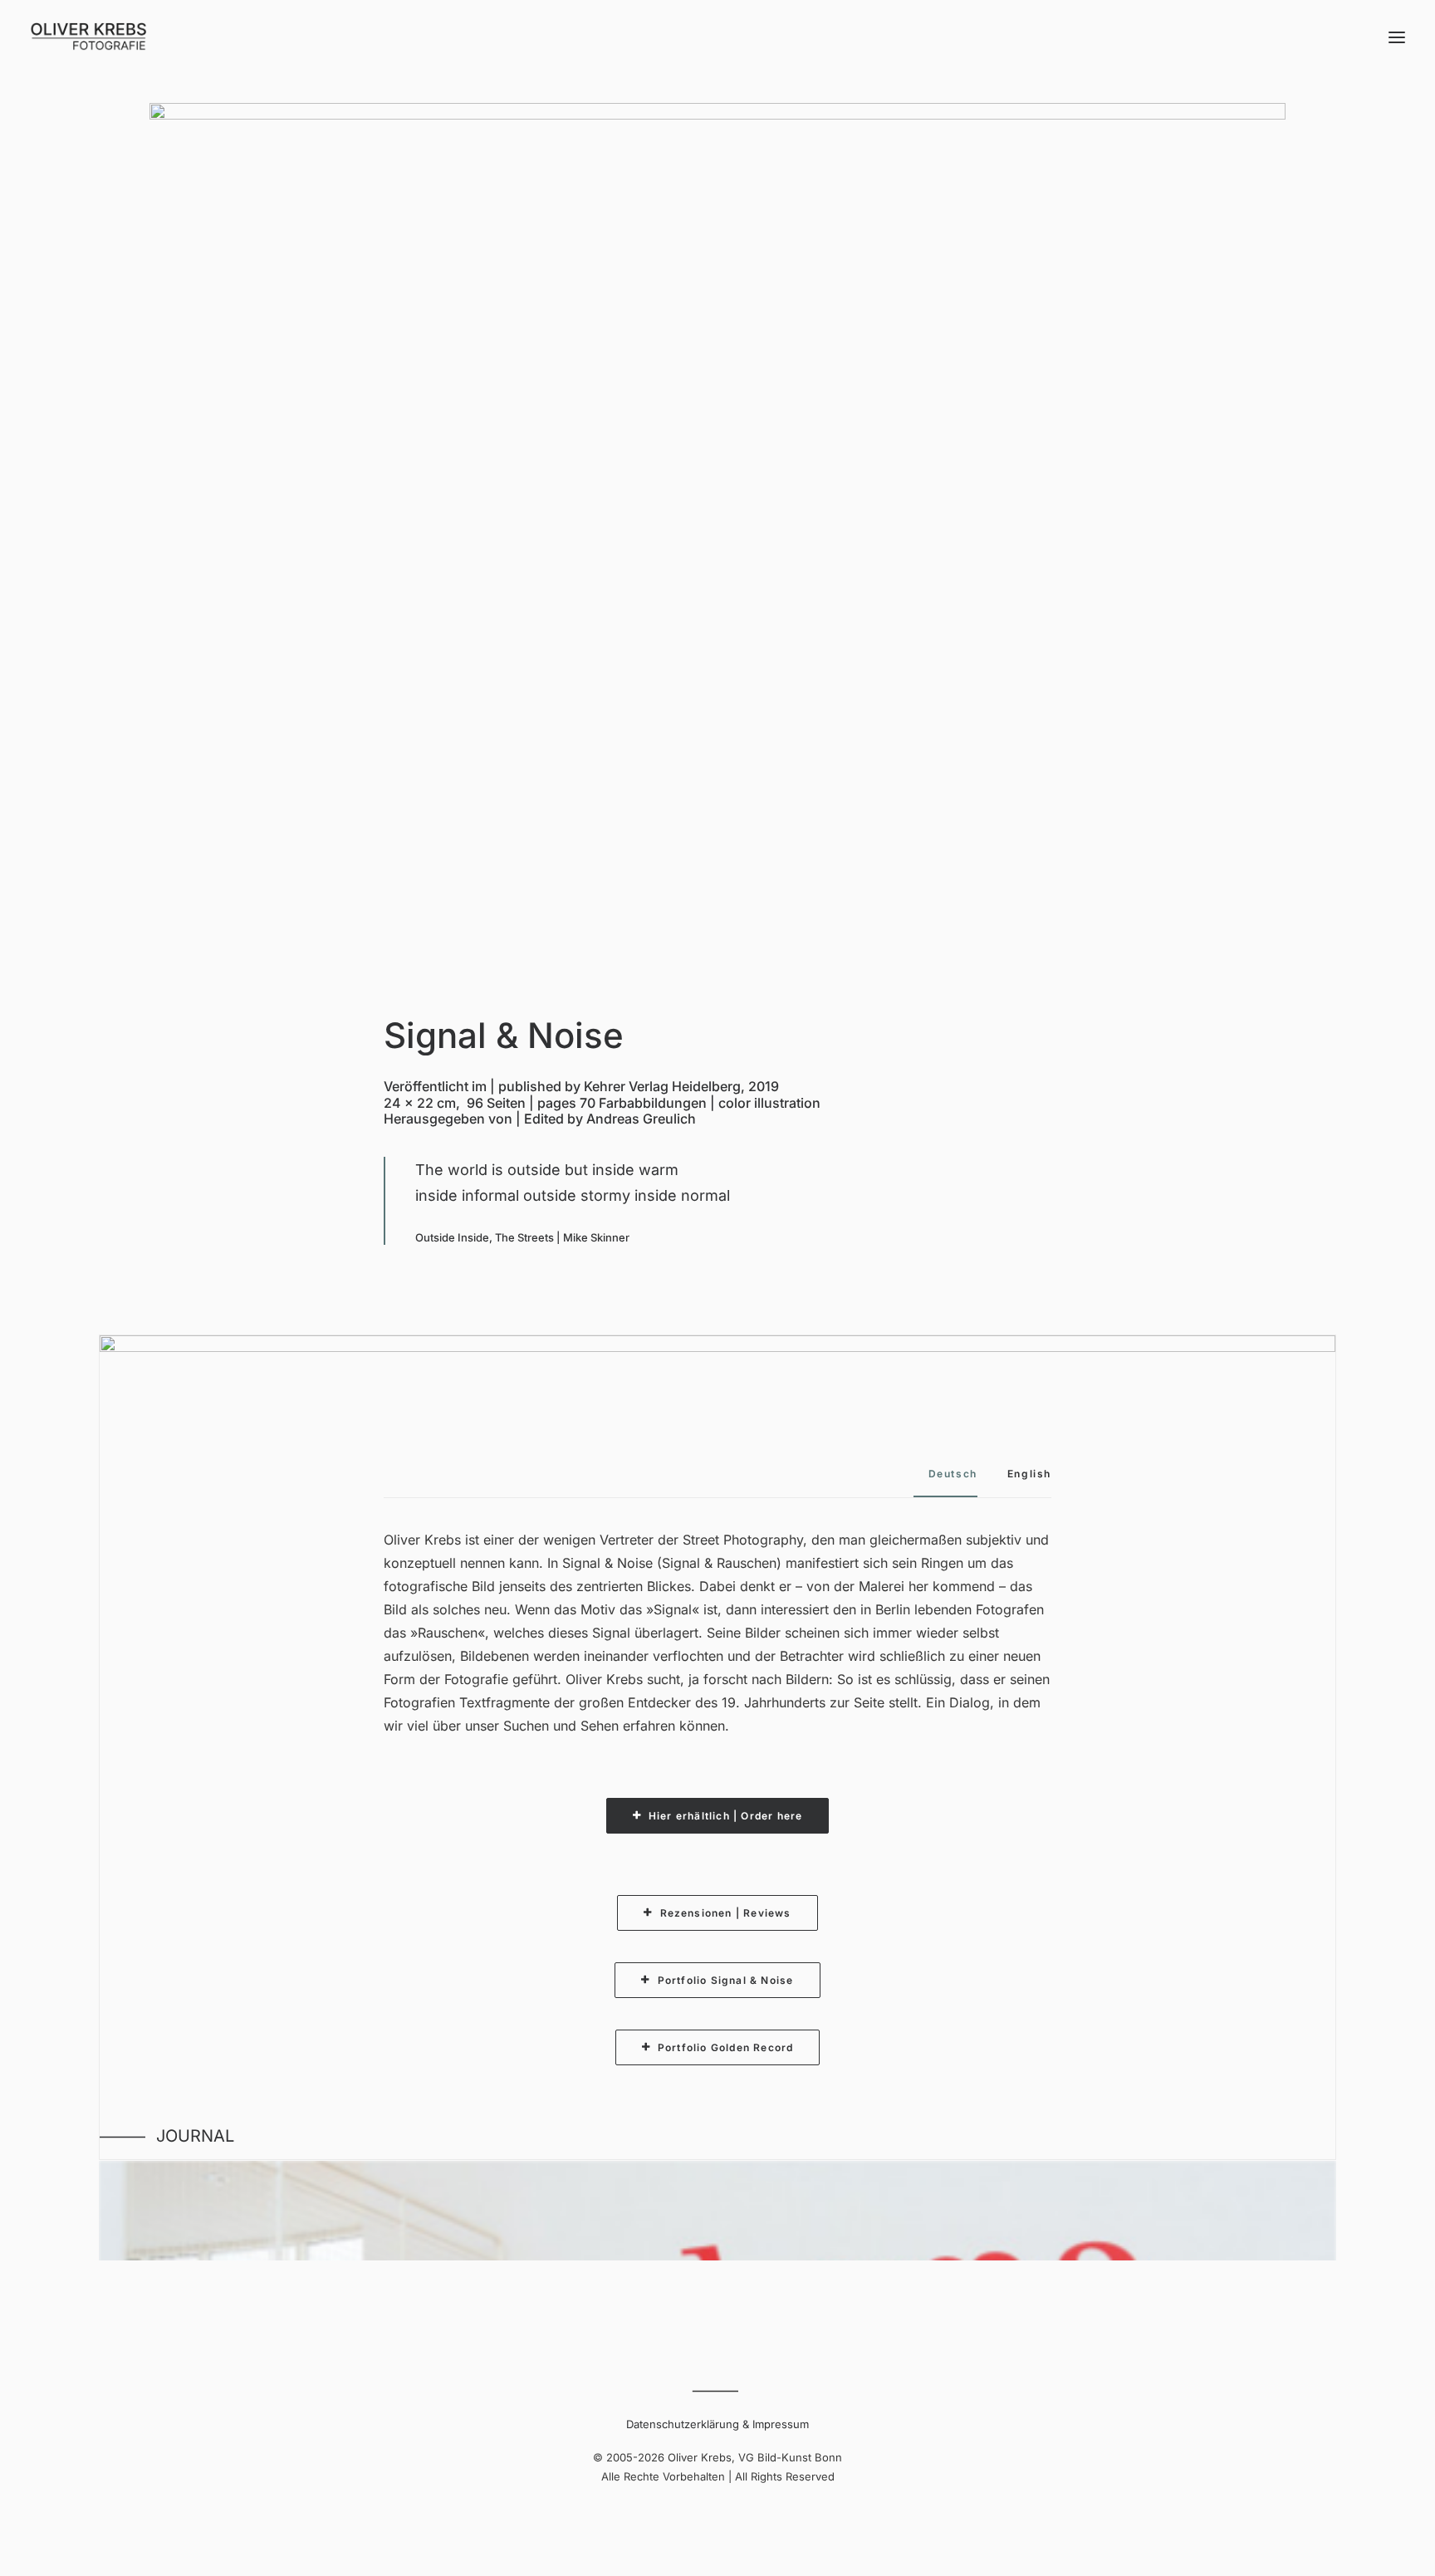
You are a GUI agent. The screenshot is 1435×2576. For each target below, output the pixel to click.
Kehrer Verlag (626, 1086)
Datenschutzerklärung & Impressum (717, 2424)
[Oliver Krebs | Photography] (88, 37)
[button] (1397, 37)
